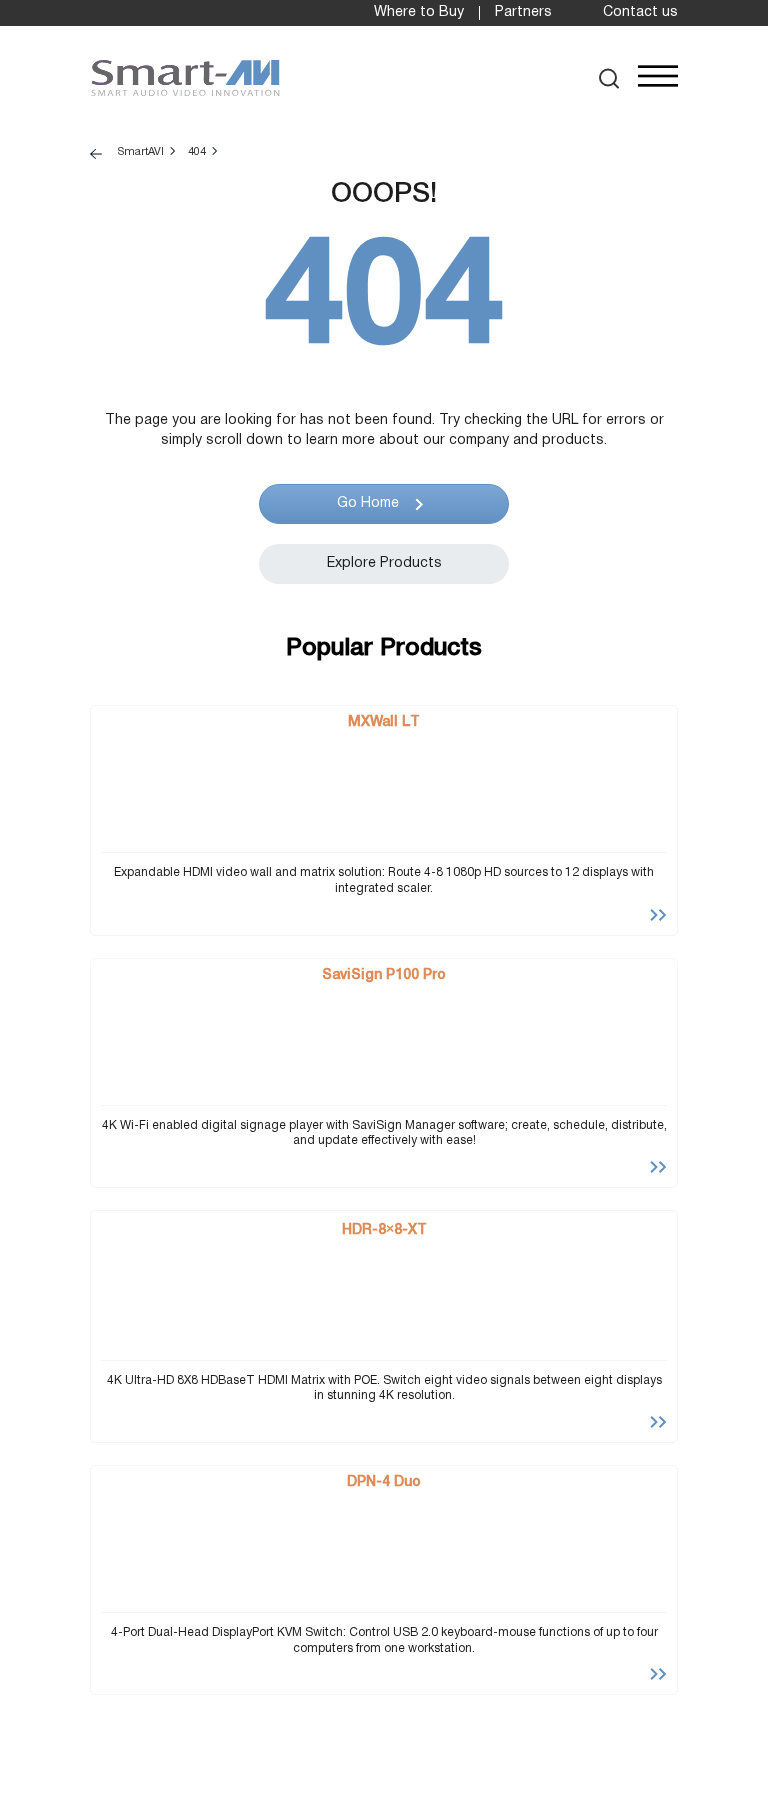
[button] (609, 78)
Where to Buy (419, 12)
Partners (523, 12)
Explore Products (384, 563)
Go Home (368, 503)
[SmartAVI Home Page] (185, 78)
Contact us (640, 12)
